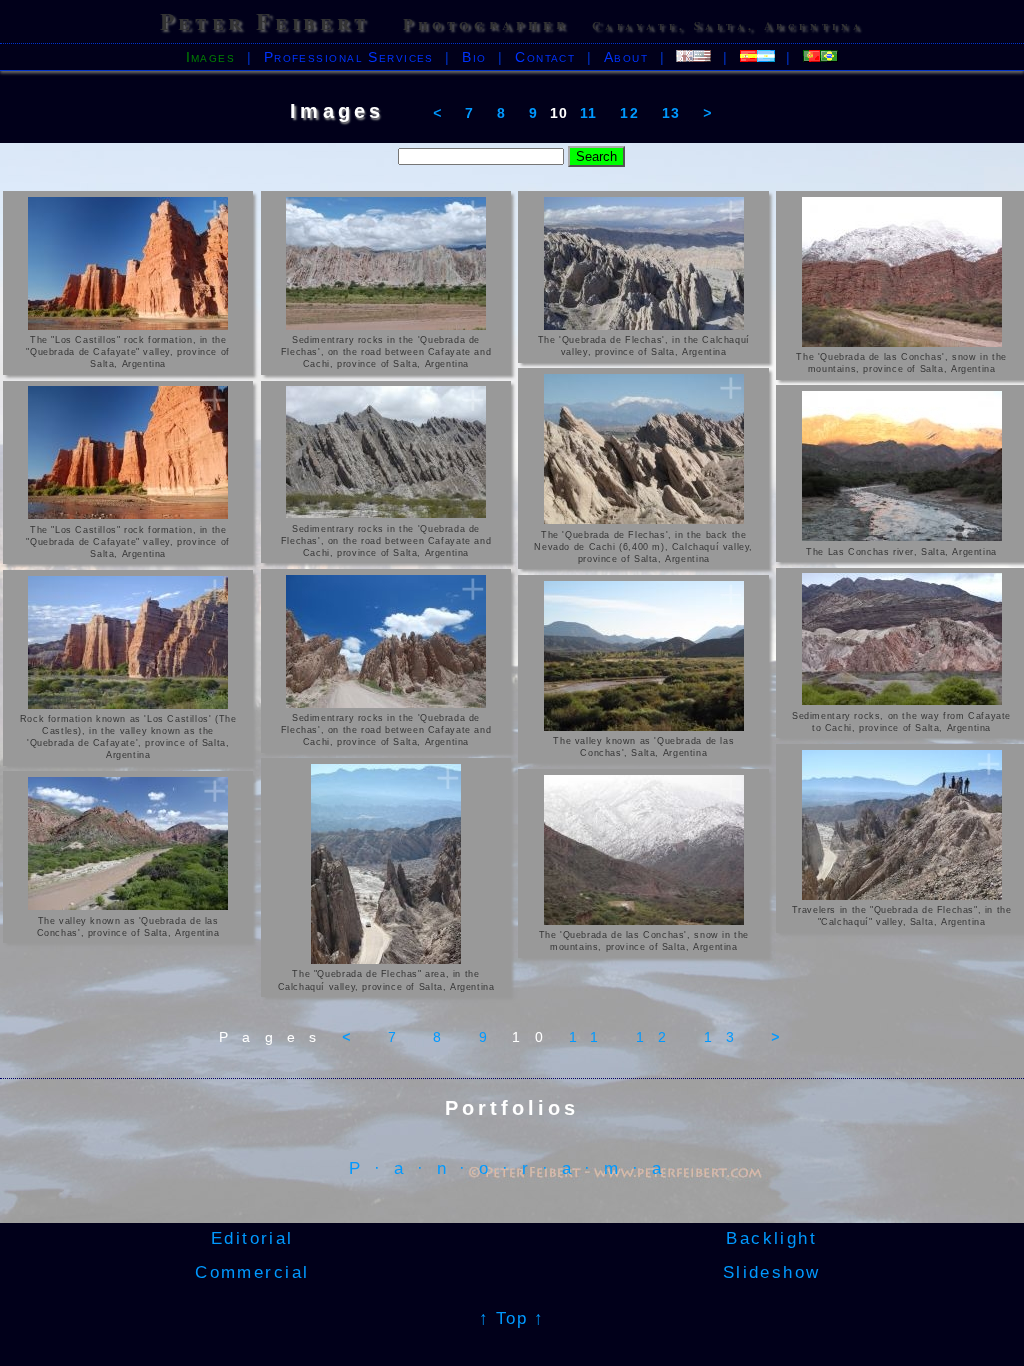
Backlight (768, 1238)
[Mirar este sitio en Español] (757, 57)
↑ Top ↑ (512, 1318)
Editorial (256, 1238)
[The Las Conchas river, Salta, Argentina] (901, 466)
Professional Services (349, 57)
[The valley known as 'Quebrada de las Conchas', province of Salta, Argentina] (128, 843)
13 (671, 113)
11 (589, 113)
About (626, 57)
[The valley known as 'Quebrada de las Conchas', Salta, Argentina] (643, 656)
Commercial (256, 1272)
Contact (545, 57)
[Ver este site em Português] (820, 57)
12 (629, 113)
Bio (474, 57)
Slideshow (767, 1272)
